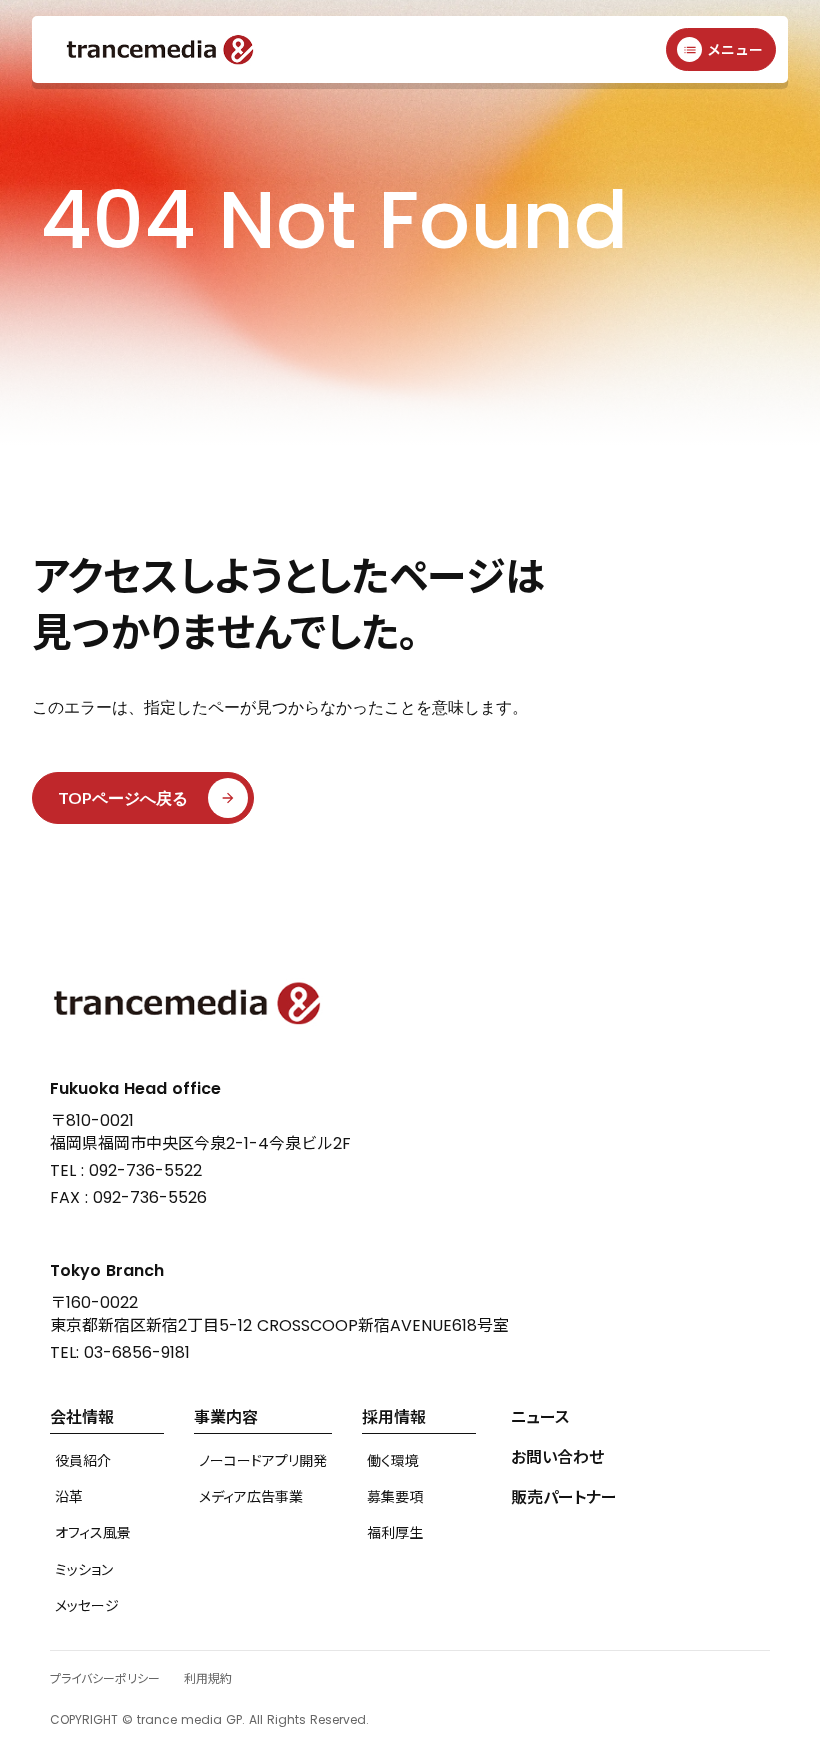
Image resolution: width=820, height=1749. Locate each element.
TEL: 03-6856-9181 (120, 1353)
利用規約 (208, 1679)
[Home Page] (160, 49)
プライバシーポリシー (105, 1679)
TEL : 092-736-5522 (126, 1171)
